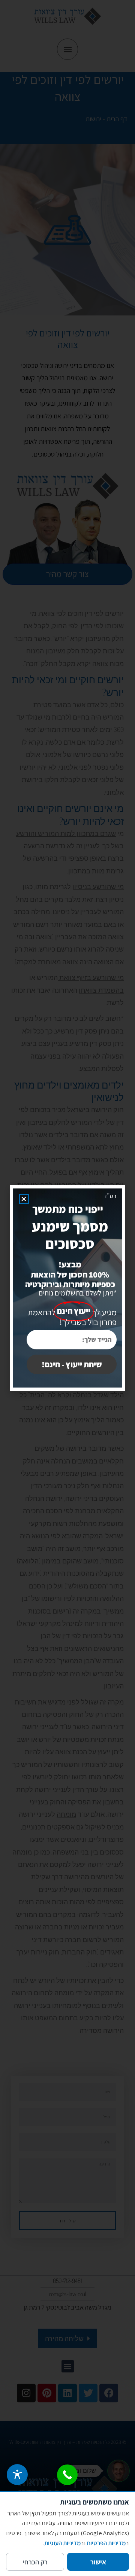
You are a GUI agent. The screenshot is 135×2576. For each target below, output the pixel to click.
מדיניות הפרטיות (106, 2543)
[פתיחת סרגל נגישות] (17, 2475)
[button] (24, 1199)
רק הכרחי (35, 2562)
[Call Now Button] (67, 2475)
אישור (98, 2562)
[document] (67, 1288)
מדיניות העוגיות (62, 2543)
